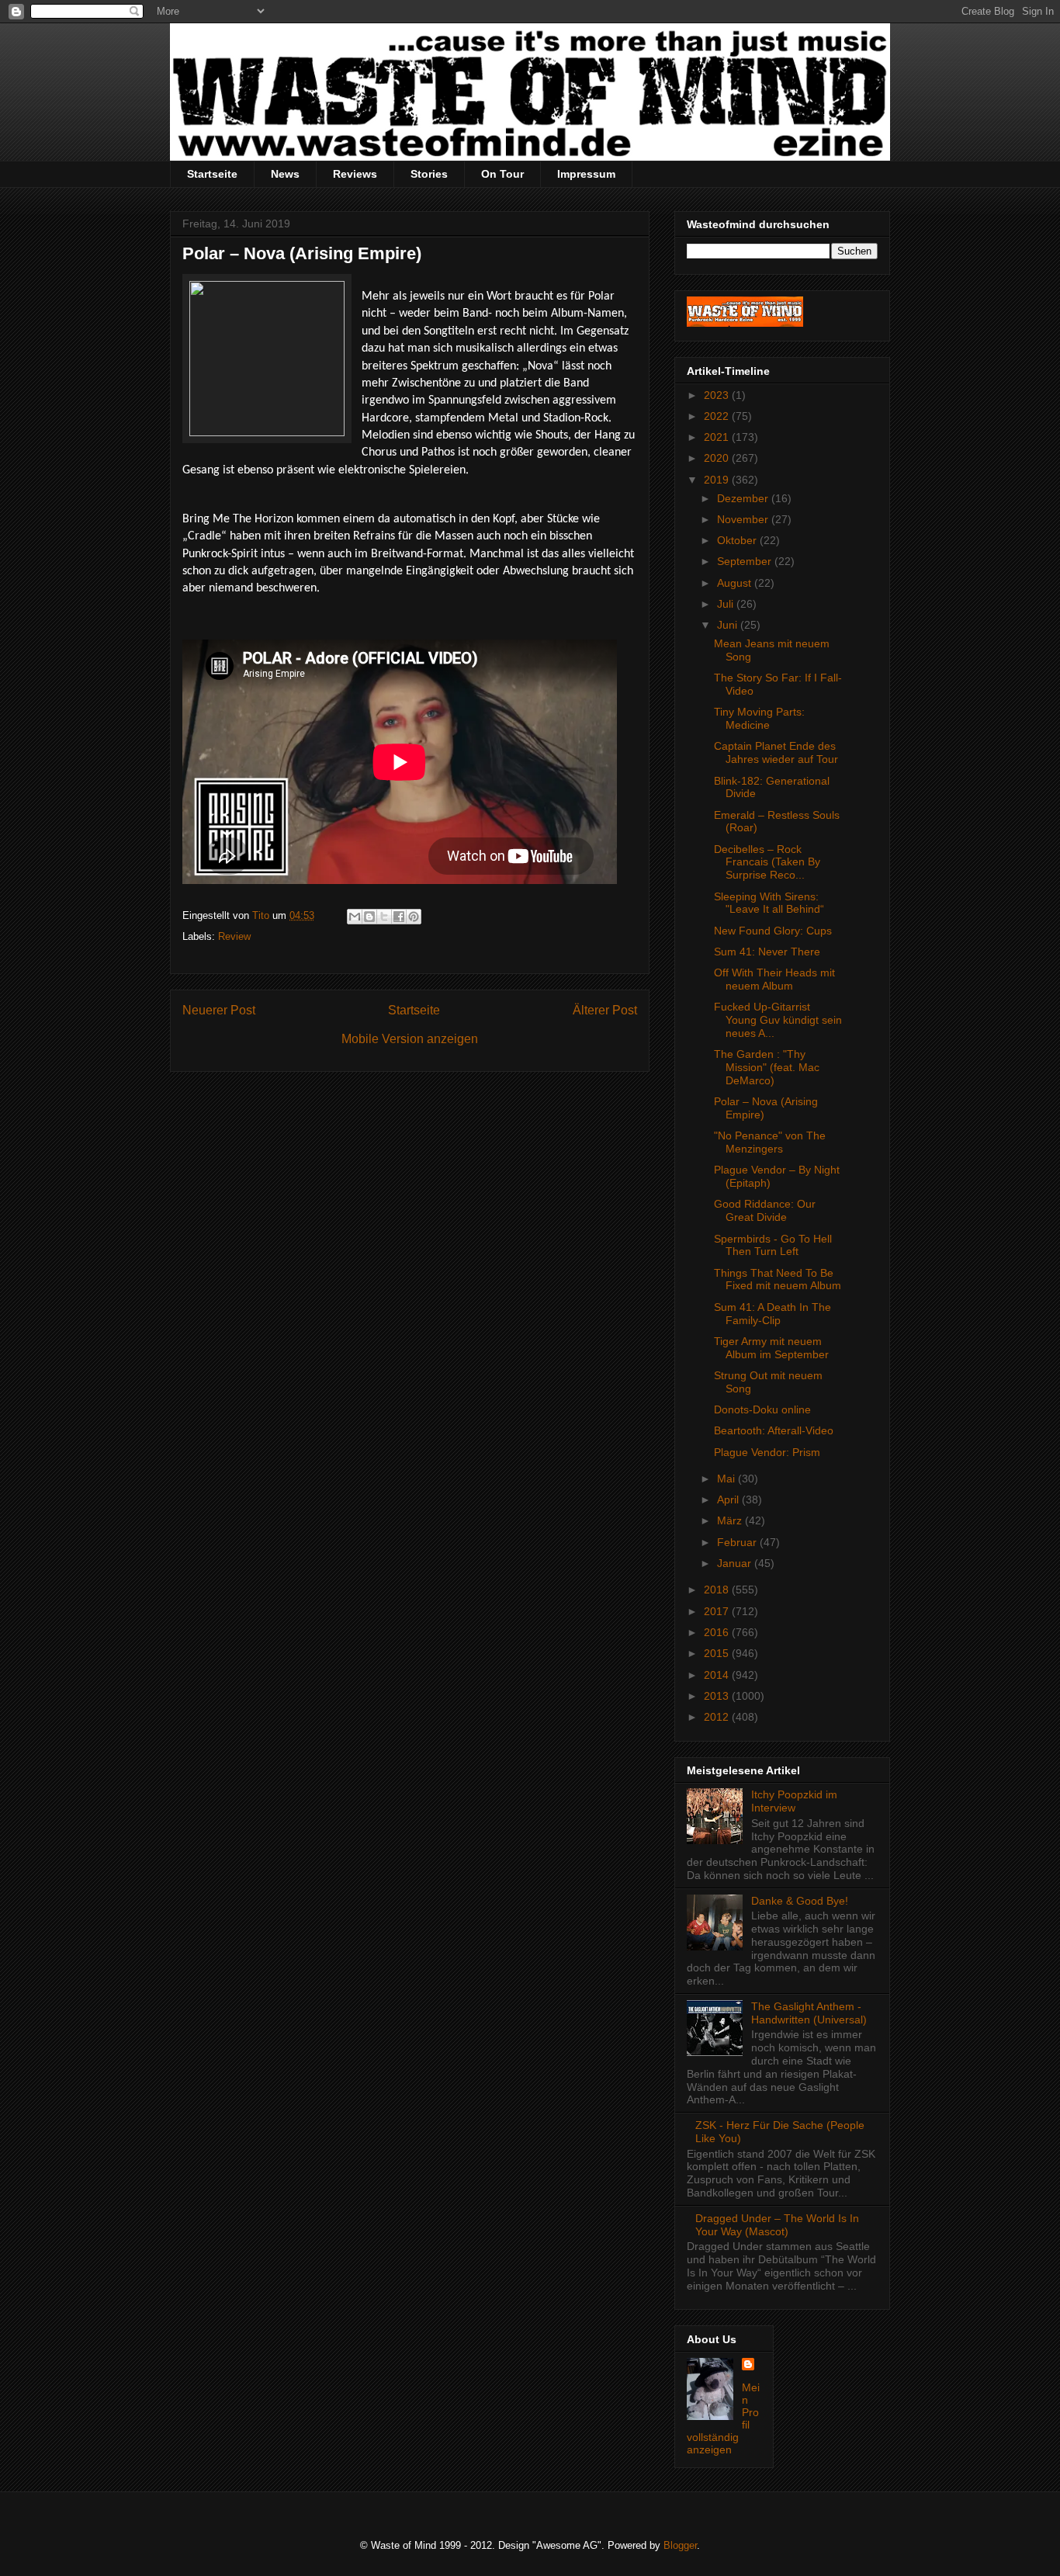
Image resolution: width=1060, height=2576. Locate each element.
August (736, 583)
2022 (718, 416)
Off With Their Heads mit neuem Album (774, 979)
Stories (429, 174)
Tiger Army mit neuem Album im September (771, 1348)
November (744, 519)
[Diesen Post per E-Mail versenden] (355, 917)
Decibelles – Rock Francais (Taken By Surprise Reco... (767, 862)
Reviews (355, 174)
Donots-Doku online (762, 1409)
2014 (718, 1675)
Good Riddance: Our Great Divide (765, 1210)
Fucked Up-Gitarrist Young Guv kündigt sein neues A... (778, 1020)
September (746, 561)
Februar (738, 1542)
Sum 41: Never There (767, 952)
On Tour (502, 174)
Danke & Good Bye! (800, 1901)
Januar (736, 1563)
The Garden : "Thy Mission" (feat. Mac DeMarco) (767, 1067)
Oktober (738, 540)
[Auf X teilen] (384, 917)
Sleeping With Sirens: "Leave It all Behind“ (769, 903)
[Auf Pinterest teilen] (414, 917)
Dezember (744, 498)
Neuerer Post (219, 1010)
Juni (729, 625)
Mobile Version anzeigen (410, 1039)
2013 (718, 1696)
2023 (718, 395)
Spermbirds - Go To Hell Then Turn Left (773, 1245)
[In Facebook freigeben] (399, 917)
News (285, 174)
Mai (727, 1479)
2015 (718, 1653)
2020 (718, 458)
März (731, 1520)
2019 (718, 480)
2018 (718, 1590)
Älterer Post (605, 1010)
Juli (727, 604)
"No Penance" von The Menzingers (770, 1142)
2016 (718, 1632)
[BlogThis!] (369, 917)
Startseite (212, 174)
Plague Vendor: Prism (767, 1452)
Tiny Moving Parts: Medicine (759, 718)
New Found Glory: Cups (773, 931)
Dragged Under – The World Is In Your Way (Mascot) (777, 2225)
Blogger (680, 2545)
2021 (718, 437)
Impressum (586, 174)
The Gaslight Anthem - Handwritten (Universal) (809, 2013)
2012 (718, 1717)
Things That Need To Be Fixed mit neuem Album (778, 1279)
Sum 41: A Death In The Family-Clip (772, 1314)
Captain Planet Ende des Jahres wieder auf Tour (776, 752)
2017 (718, 1611)
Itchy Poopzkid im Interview (794, 1801)
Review (234, 936)
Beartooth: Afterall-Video (774, 1430)
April (729, 1499)
